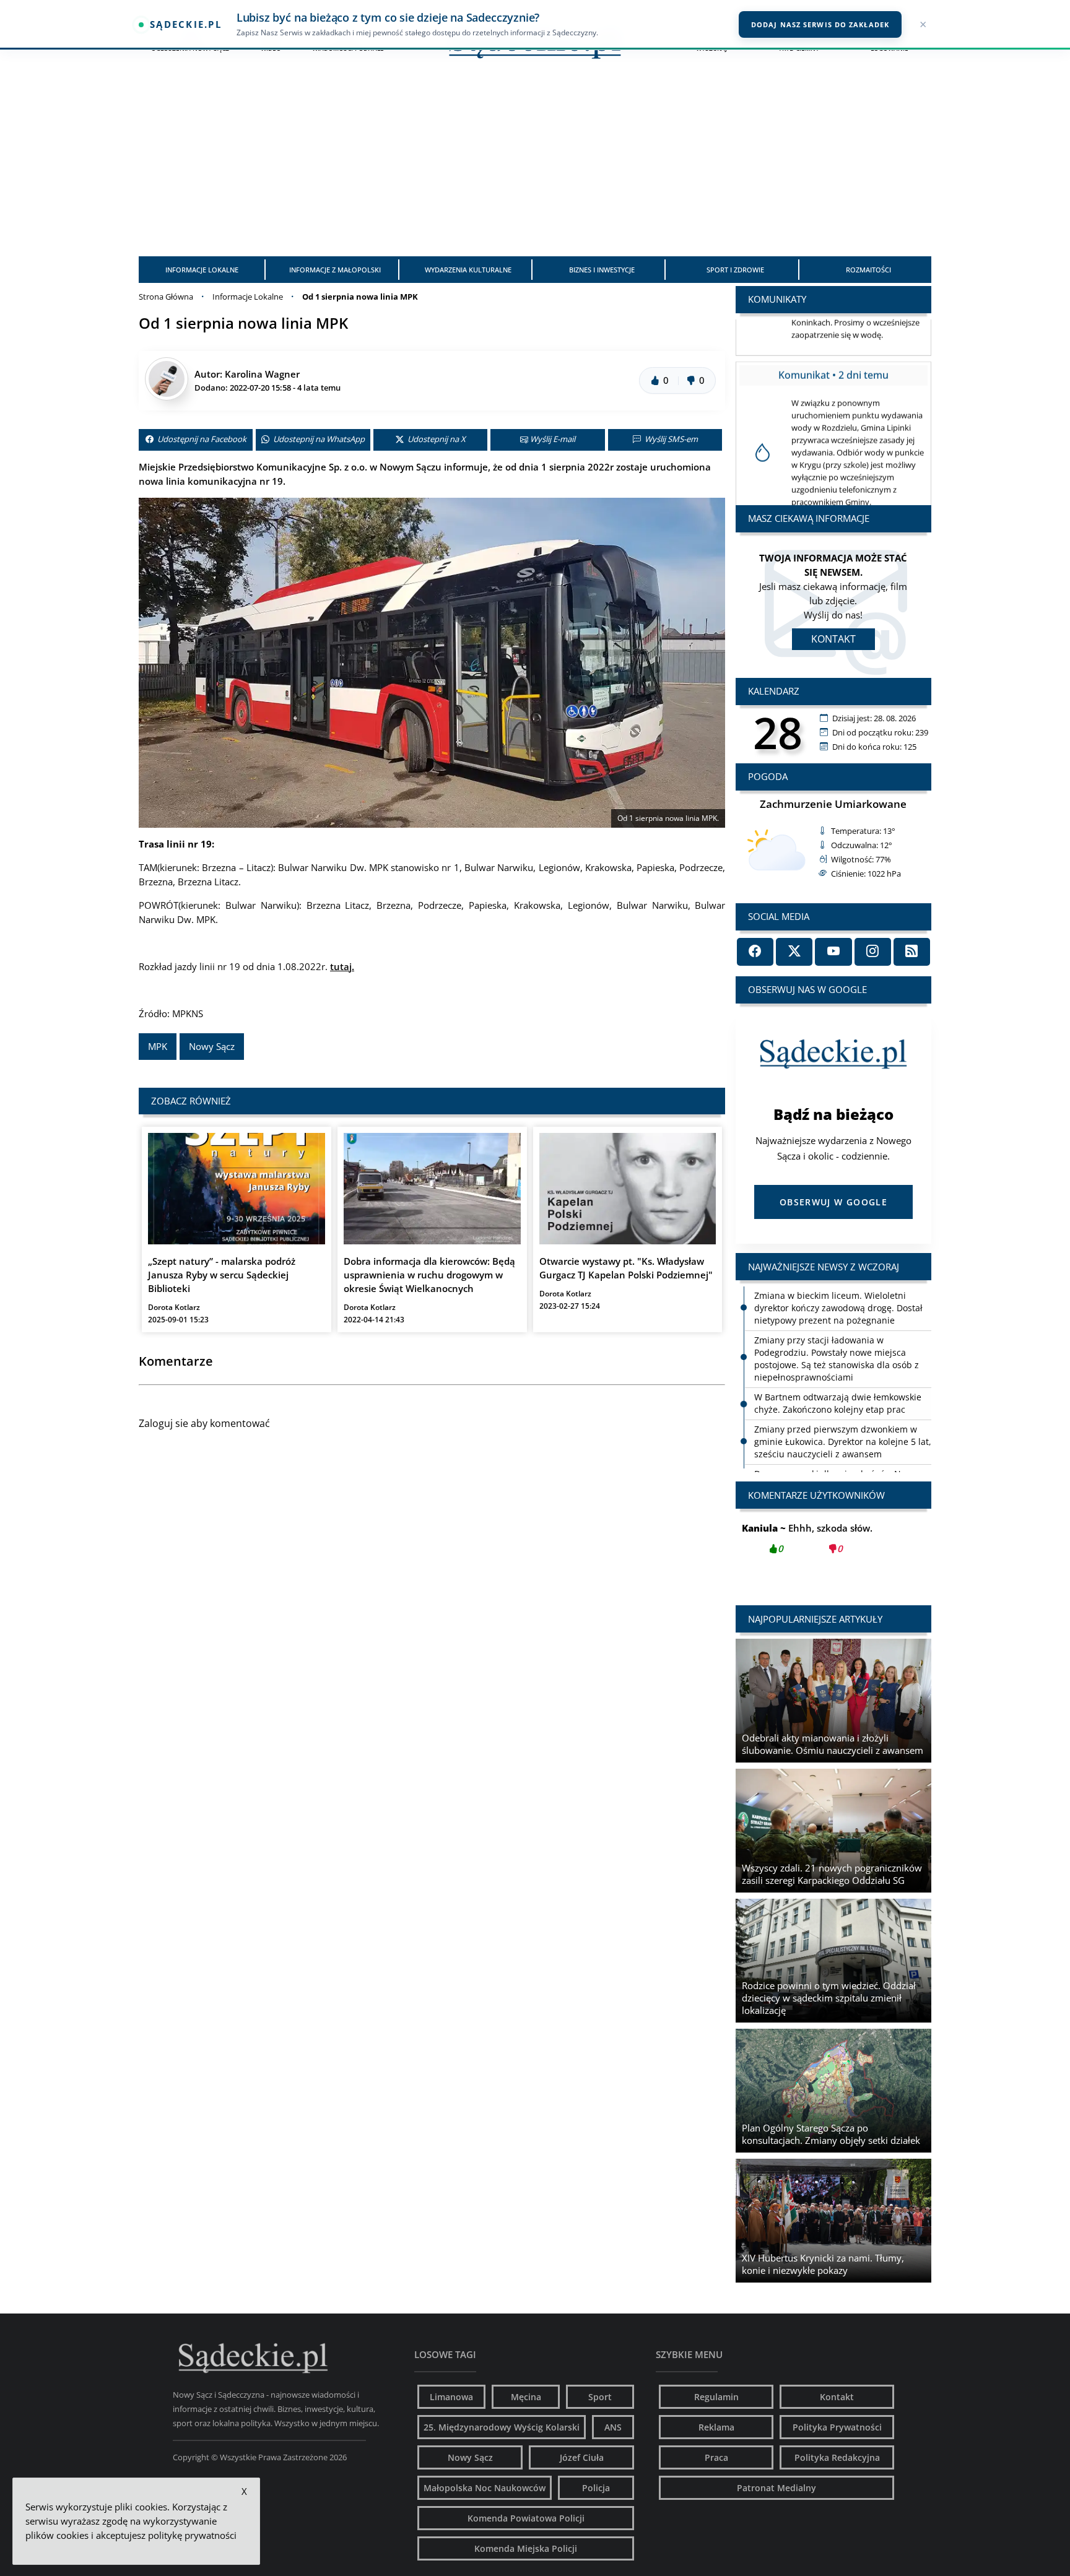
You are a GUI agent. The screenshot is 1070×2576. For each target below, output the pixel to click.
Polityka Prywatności (837, 2427)
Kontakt (833, 639)
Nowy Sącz (212, 1046)
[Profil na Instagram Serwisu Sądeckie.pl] (873, 952)
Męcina (526, 2397)
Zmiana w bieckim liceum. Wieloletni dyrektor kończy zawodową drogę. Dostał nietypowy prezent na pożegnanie (838, 1308)
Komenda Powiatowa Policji (526, 2518)
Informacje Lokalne (202, 270)
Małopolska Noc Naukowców (485, 2488)
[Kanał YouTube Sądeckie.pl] (833, 952)
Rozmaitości (868, 270)
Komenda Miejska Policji (526, 2548)
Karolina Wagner (262, 374)
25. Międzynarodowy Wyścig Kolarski (502, 2427)
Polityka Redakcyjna (837, 2457)
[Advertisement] (535, 163)
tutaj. (342, 966)
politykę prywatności (192, 2535)
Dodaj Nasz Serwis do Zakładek (820, 24)
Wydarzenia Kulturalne (468, 270)
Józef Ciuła (582, 2457)
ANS (613, 2427)
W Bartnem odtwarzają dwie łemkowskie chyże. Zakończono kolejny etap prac (838, 1403)
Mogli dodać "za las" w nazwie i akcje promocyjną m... (833, 1545)
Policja (596, 2488)
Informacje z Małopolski (335, 270)
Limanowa (451, 2397)
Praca (716, 2457)
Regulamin (716, 2397)
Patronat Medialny (776, 2488)
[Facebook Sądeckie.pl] (755, 952)
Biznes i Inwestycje (602, 270)
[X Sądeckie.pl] (794, 952)
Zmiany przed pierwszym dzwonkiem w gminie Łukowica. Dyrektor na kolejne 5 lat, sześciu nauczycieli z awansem (843, 1442)
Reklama (716, 2427)
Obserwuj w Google (833, 1202)
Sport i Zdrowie (735, 270)
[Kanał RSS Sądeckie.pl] (912, 952)
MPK (158, 1046)
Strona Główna (166, 297)
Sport (600, 2397)
